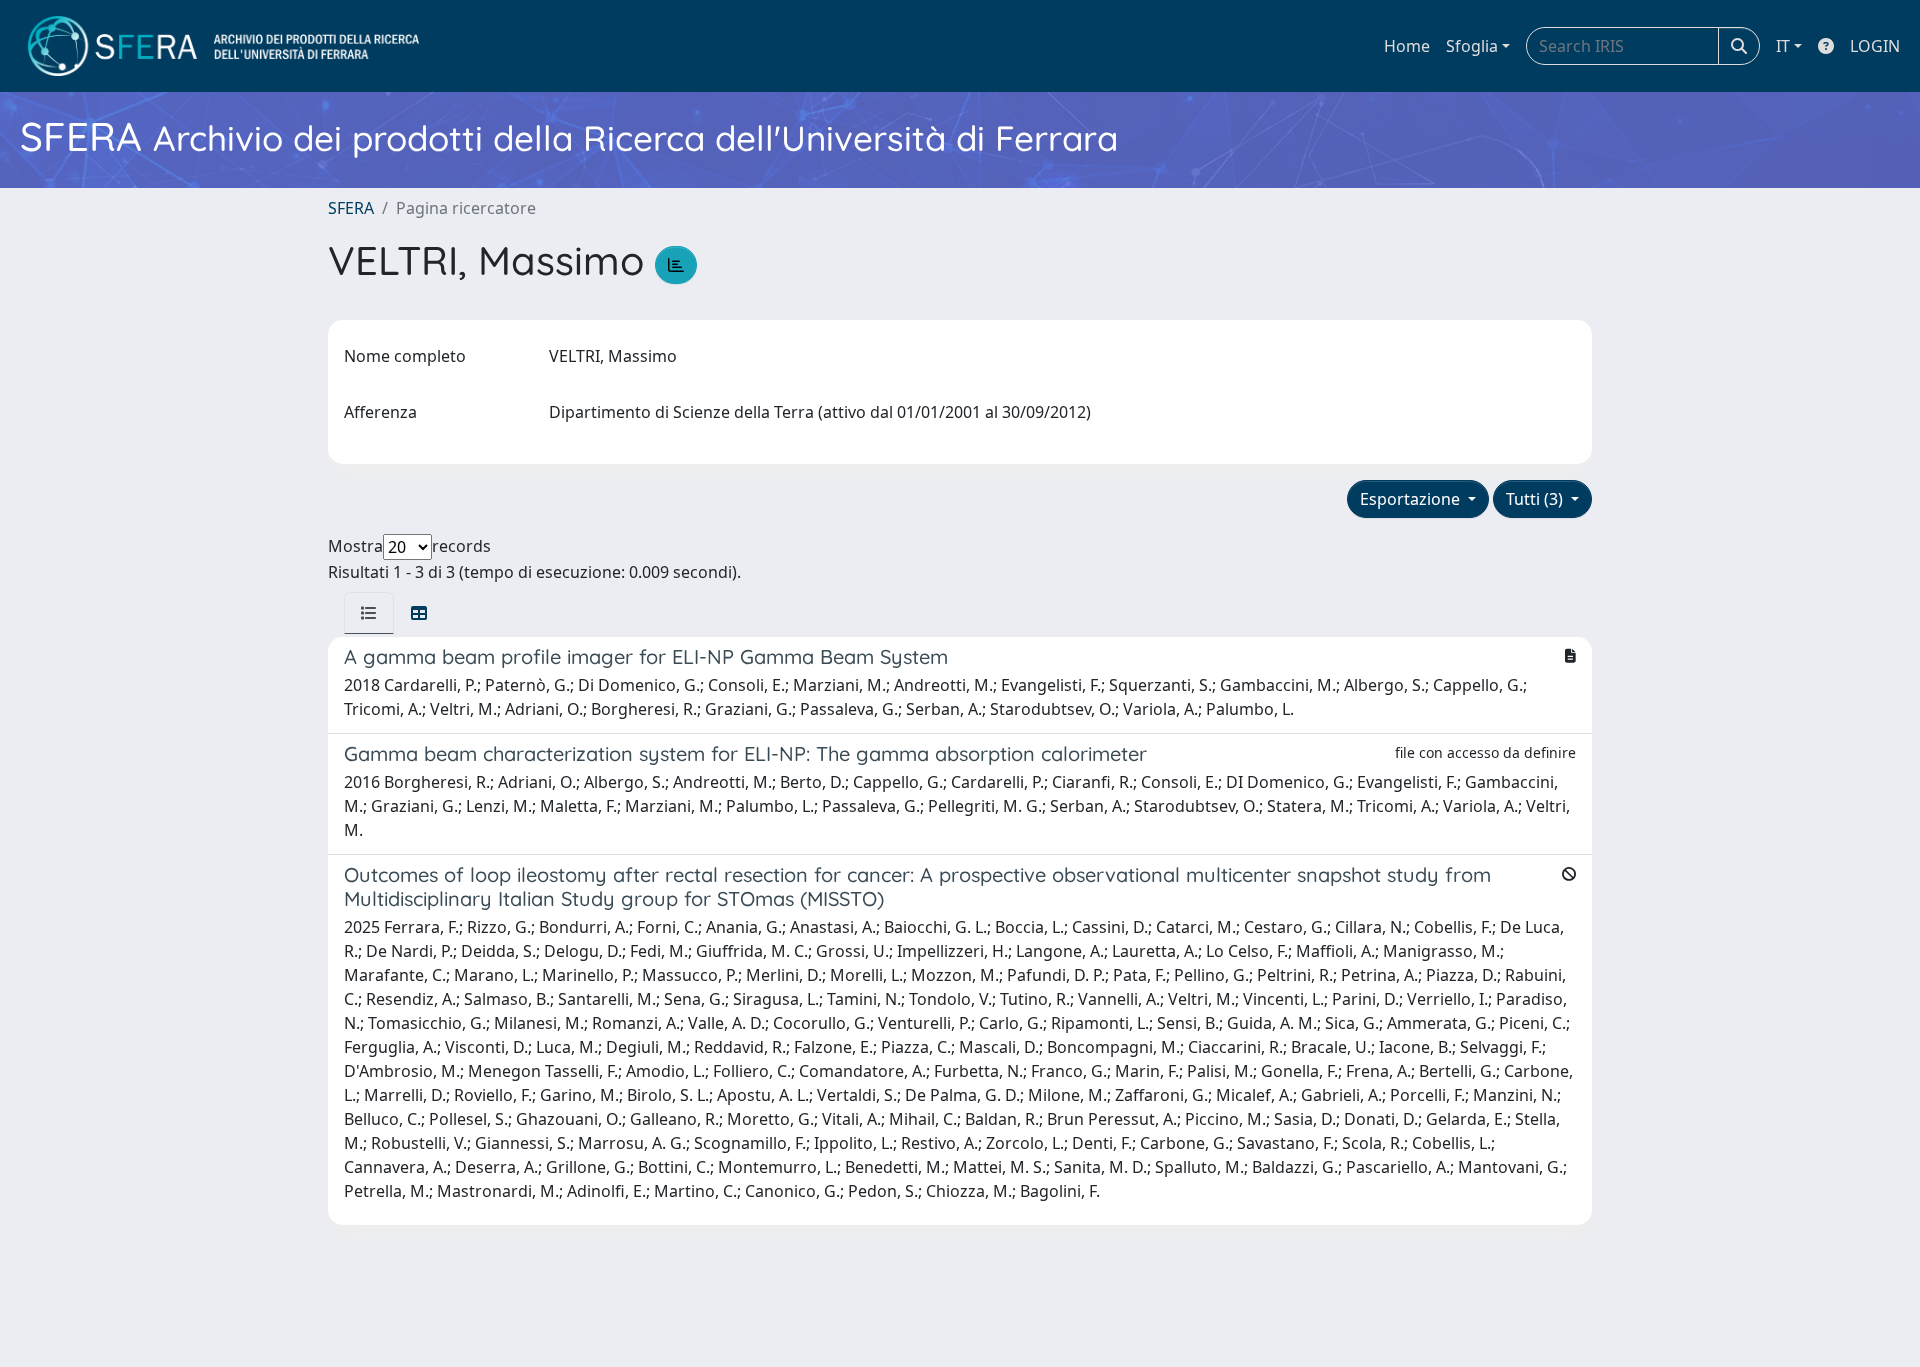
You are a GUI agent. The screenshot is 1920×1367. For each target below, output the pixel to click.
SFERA (351, 208)
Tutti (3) (1536, 499)
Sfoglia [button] (1472, 46)
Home (1407, 46)
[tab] (369, 613)
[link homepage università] (223, 46)
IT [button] (1783, 46)
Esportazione (1412, 499)
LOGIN (1875, 46)
